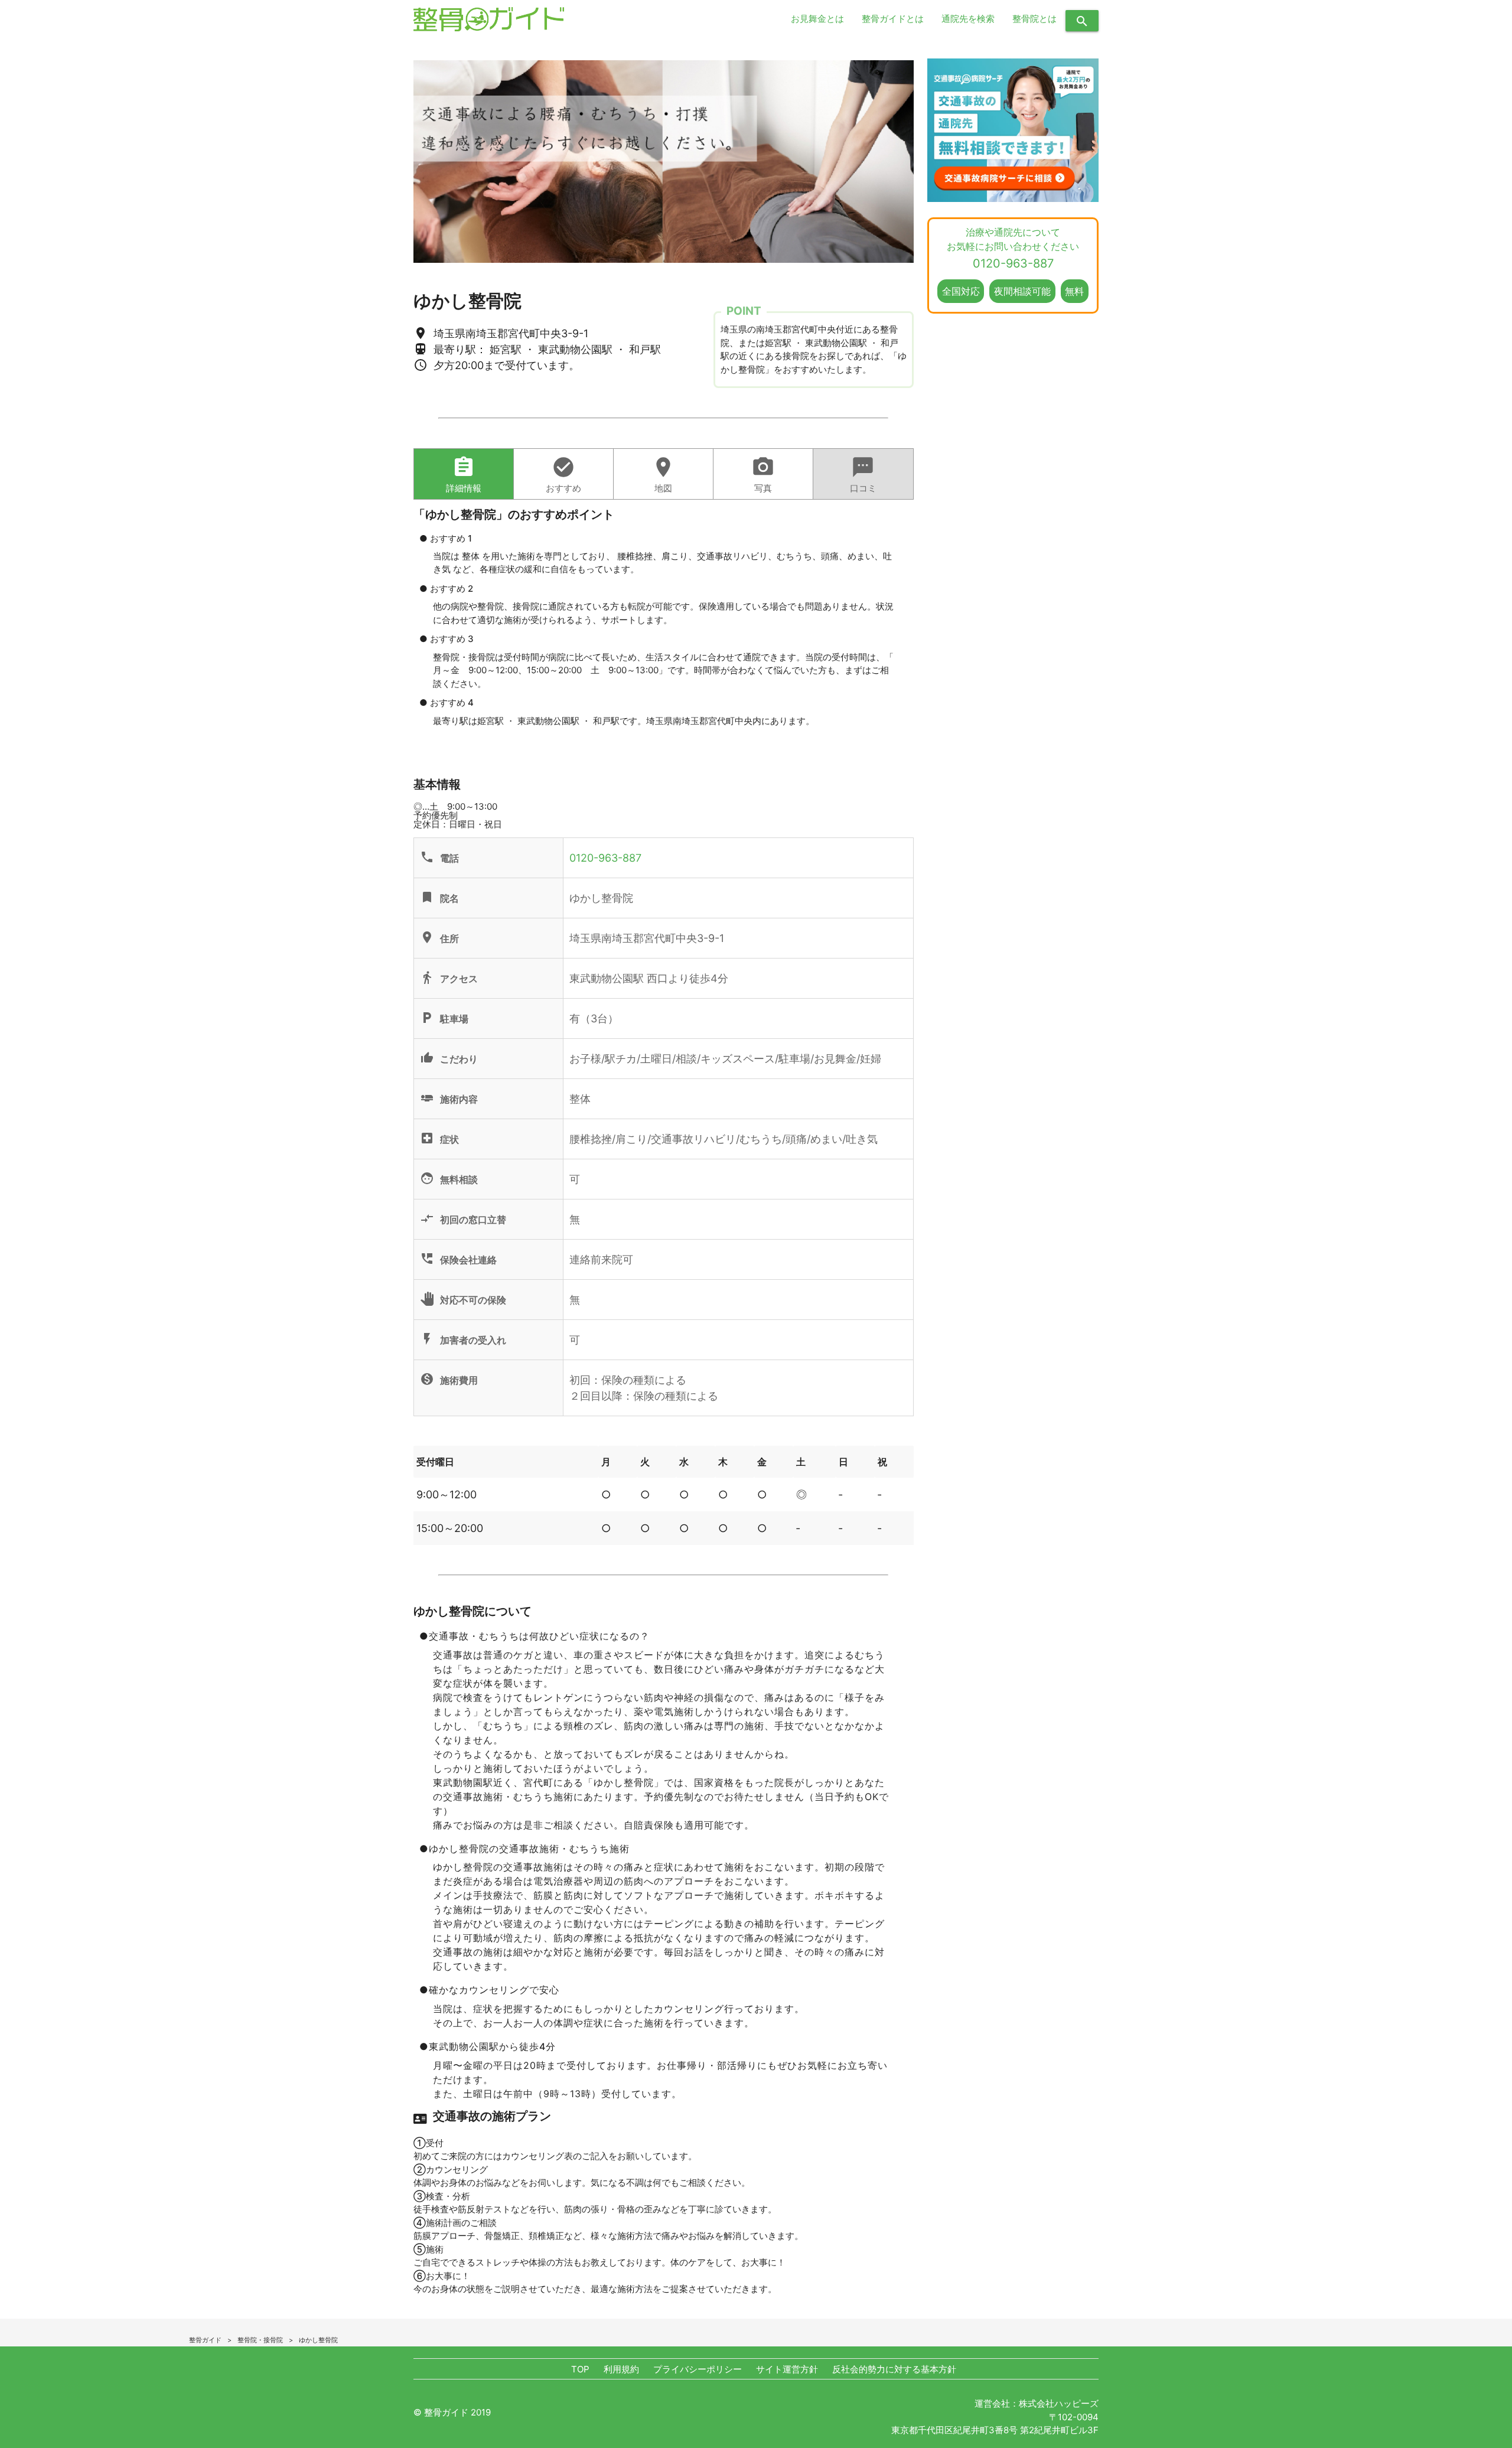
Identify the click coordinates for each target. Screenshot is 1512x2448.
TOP (580, 2369)
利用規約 (621, 2369)
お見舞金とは (817, 19)
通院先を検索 (968, 19)
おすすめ (563, 475)
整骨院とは (1034, 19)
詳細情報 (464, 475)
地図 (663, 475)
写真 (763, 475)
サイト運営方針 (787, 2369)
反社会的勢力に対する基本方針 (894, 2369)
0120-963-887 (605, 858)
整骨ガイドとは (893, 19)
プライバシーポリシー (698, 2369)
